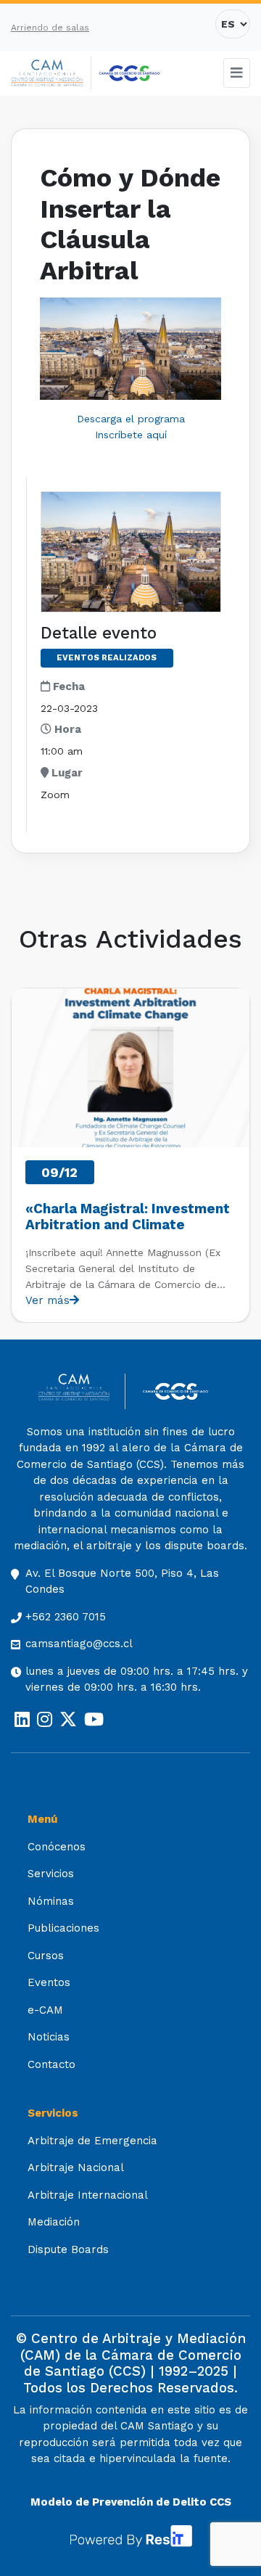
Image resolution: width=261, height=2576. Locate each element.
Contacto (51, 2064)
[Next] (238, 1155)
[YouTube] (94, 1720)
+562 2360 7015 (66, 1617)
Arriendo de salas (50, 28)
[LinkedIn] (22, 1720)
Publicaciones (63, 1928)
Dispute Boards (68, 2249)
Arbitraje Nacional (76, 2167)
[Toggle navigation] (237, 73)
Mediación (54, 2222)
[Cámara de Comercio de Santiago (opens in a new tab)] (129, 73)
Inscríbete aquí (131, 435)
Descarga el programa (131, 419)
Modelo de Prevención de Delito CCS (131, 2502)
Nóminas (51, 1901)
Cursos (46, 1956)
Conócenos (57, 1847)
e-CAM (45, 2010)
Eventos (49, 1982)
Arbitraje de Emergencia (92, 2141)
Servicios (51, 1874)
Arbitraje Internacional (88, 2195)
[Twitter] (68, 1720)
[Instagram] (45, 1720)
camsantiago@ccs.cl (79, 1644)
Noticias (49, 2037)
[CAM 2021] (51, 74)
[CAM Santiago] (82, 1391)
